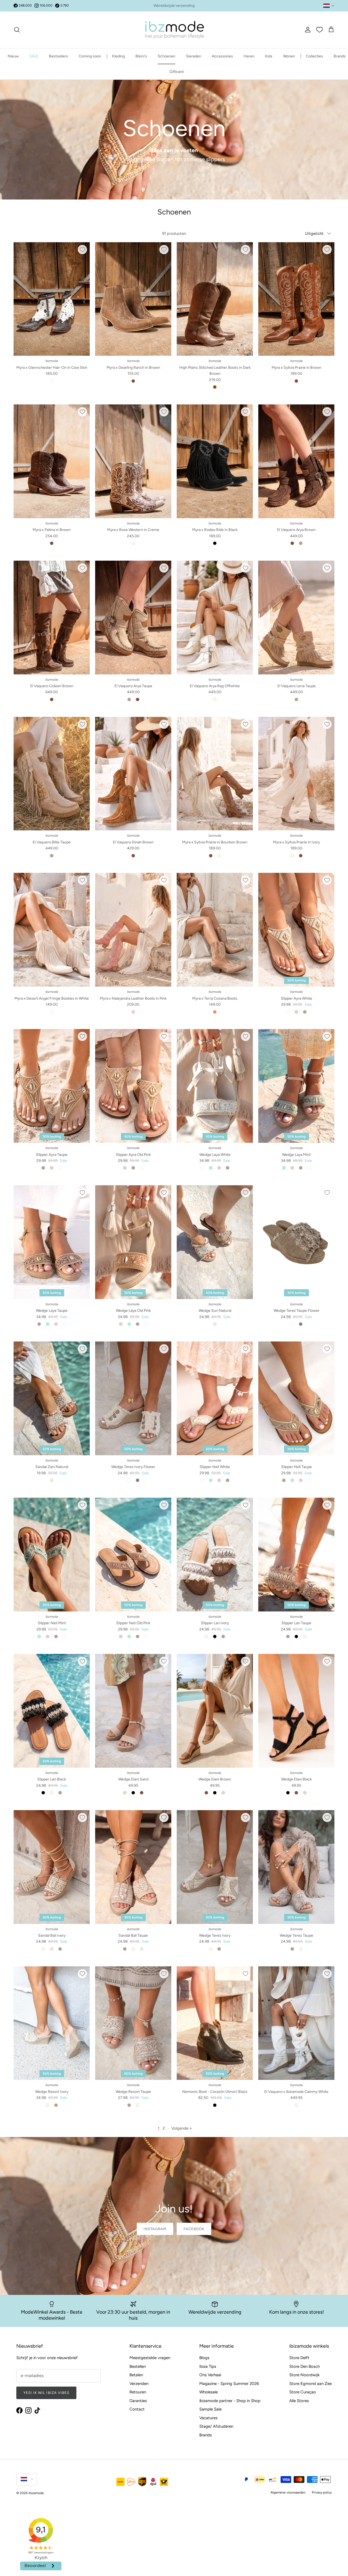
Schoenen (167, 56)
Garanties (138, 2401)
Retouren (138, 2392)
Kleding (118, 56)
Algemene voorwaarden (288, 2492)
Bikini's (141, 56)
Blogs (204, 2358)
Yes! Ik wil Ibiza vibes (46, 2393)
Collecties (314, 56)
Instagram (155, 2229)
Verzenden (139, 2384)
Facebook (194, 2229)
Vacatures (208, 2418)
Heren (249, 56)
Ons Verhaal (210, 2375)
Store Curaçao (303, 2392)
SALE (34, 56)
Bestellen (138, 2366)
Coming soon (90, 56)
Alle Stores (299, 2401)
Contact (137, 2409)
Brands (340, 56)
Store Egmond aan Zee (310, 2384)
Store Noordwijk (304, 2375)
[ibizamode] (174, 30)
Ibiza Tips (208, 2366)
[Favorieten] (319, 30)
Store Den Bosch (304, 2366)
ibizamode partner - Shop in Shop (230, 2401)
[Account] (307, 30)
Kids (269, 56)
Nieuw (13, 56)
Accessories (222, 56)
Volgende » (181, 2128)
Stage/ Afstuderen (216, 2426)
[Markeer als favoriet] (82, 250)
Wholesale (209, 2392)
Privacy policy (322, 2492)
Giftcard (176, 72)
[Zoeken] (17, 30)
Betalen (136, 2375)
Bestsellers (58, 56)
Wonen (289, 56)
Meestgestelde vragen (150, 2358)
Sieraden (194, 56)
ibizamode (36, 2493)
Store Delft (299, 2358)
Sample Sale (210, 2409)
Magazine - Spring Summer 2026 (229, 2384)
